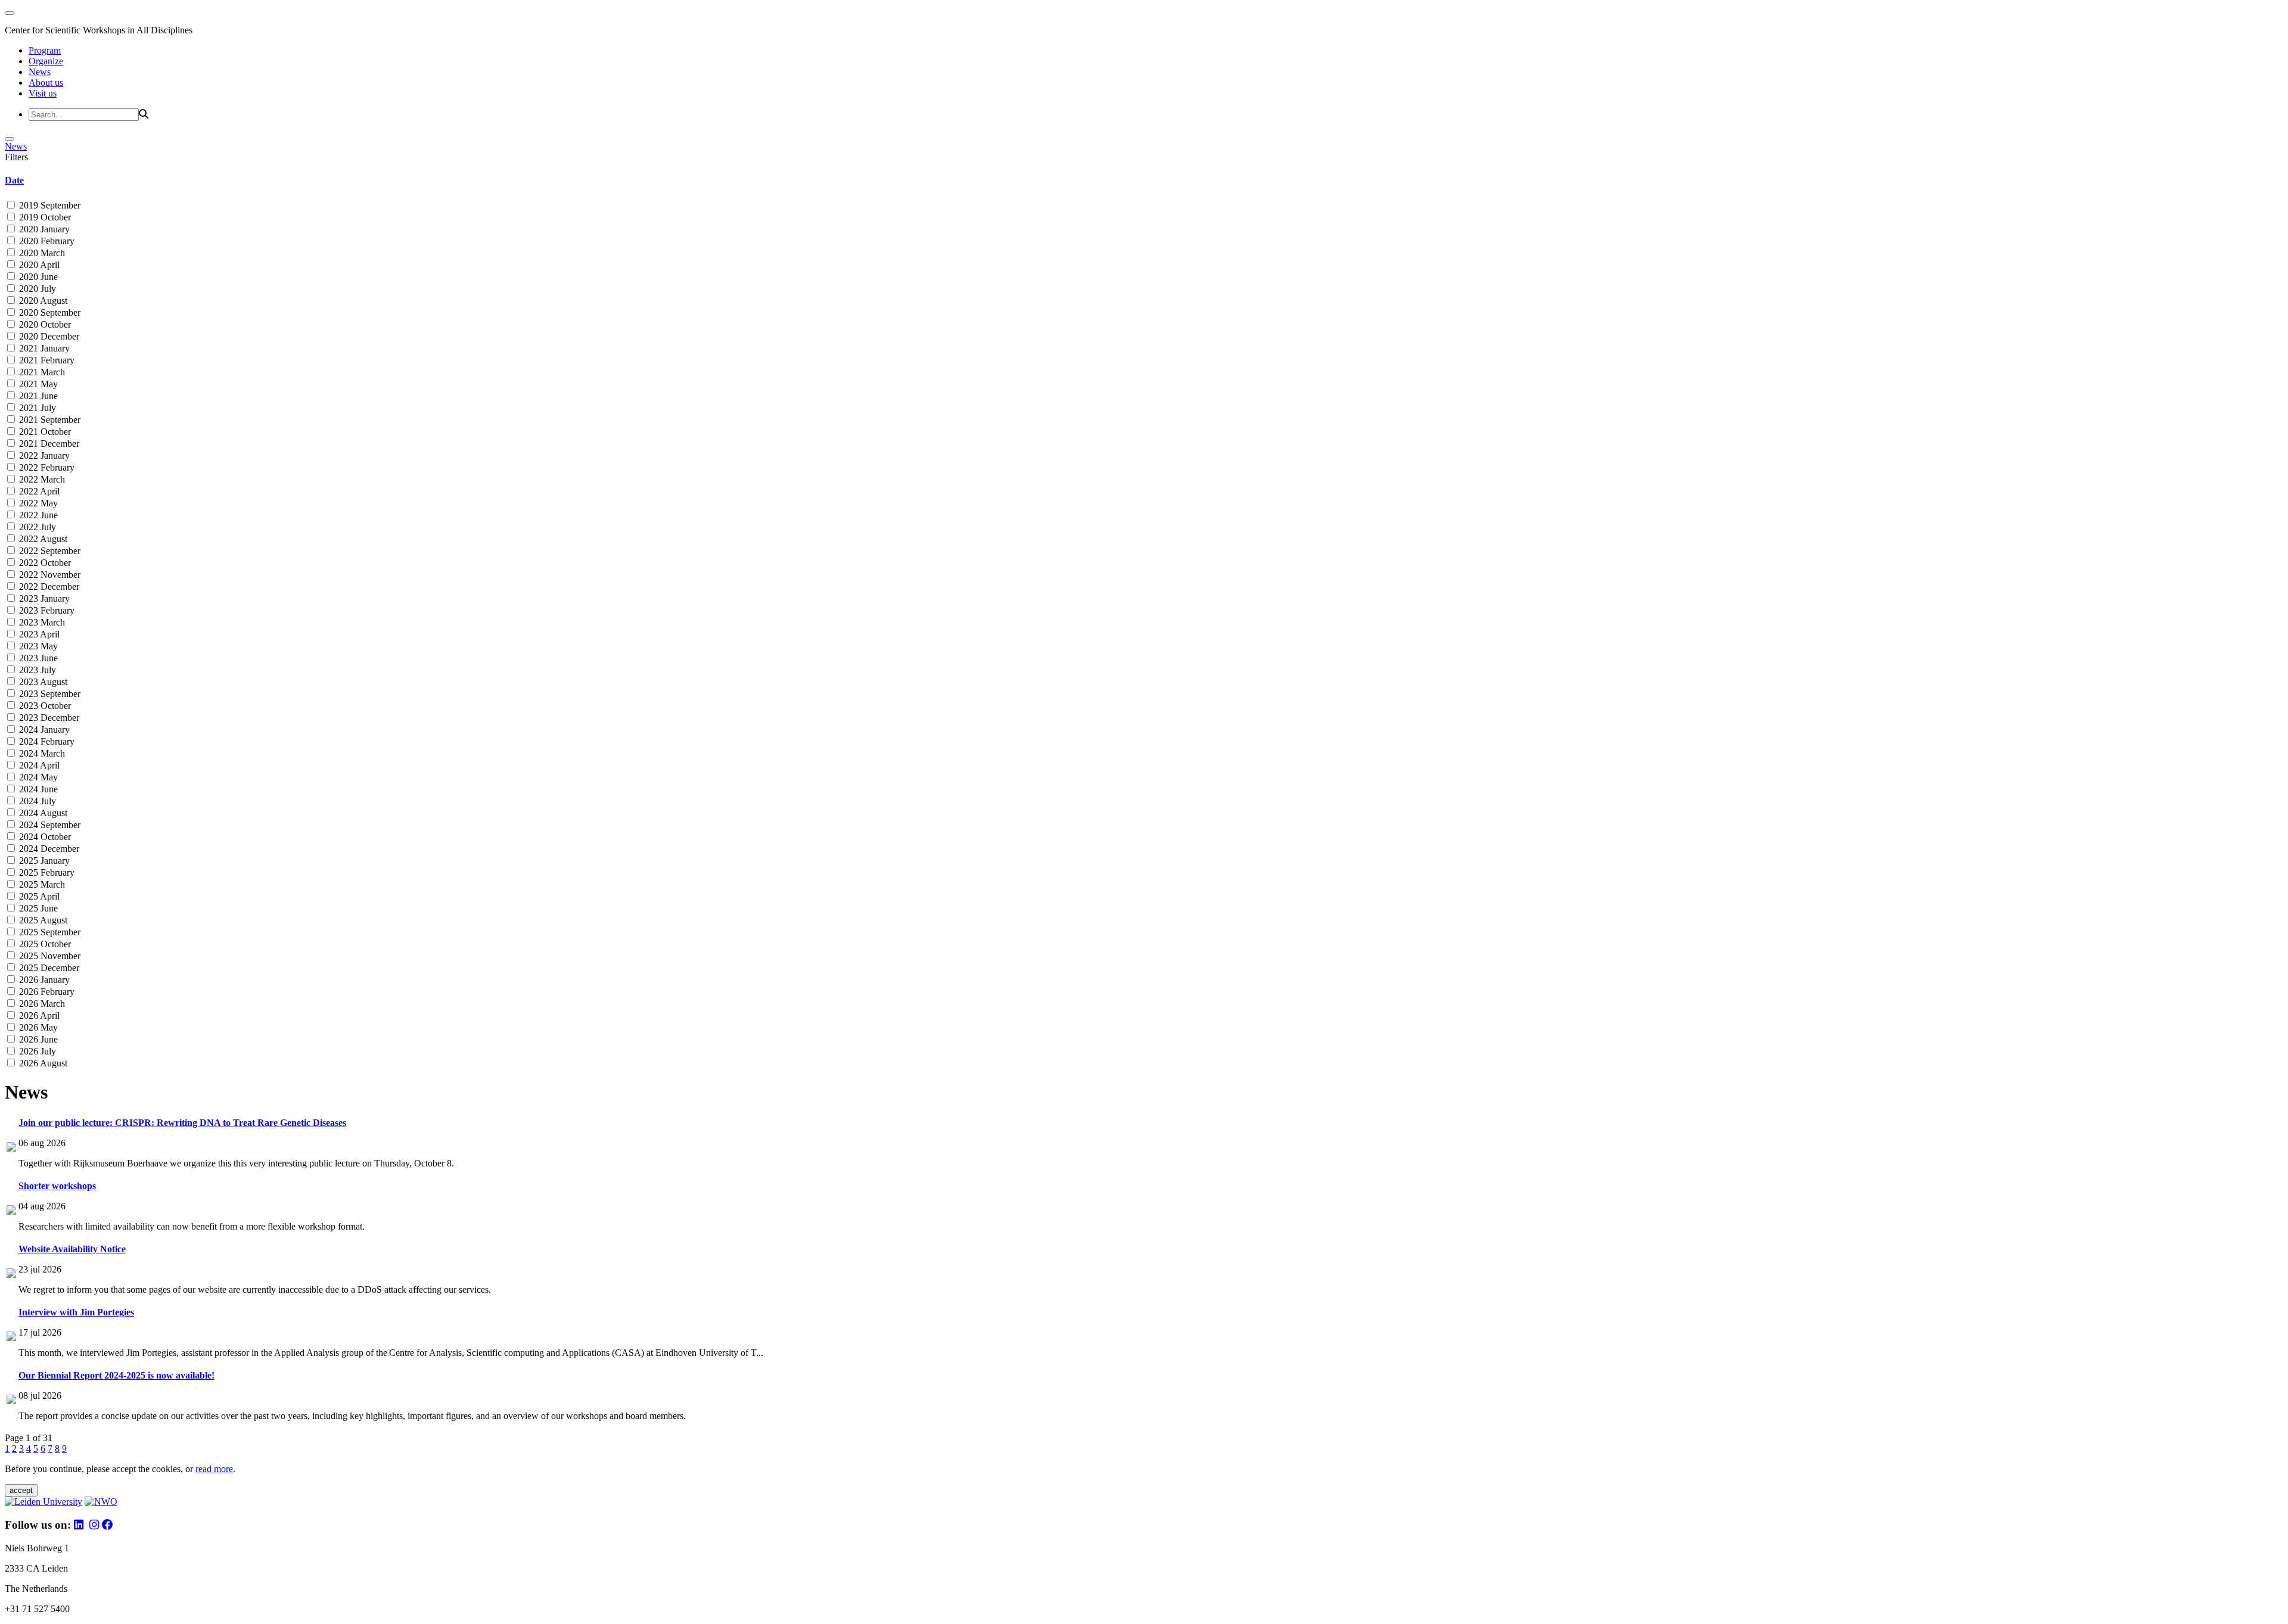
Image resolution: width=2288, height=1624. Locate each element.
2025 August (42, 920)
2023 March (41, 622)
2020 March (41, 253)
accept (21, 1490)
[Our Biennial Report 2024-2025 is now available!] (11, 1401)
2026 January (43, 980)
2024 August (42, 813)
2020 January (43, 229)
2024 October (44, 837)
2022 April (38, 491)
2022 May (37, 503)
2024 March (41, 753)
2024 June (37, 789)
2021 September (49, 420)
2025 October (44, 944)
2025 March (41, 884)
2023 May (37, 646)
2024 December (48, 849)
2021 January (43, 348)
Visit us (43, 93)
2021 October (44, 432)
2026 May (37, 1027)
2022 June (37, 515)
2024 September (49, 825)
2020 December (48, 336)
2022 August (42, 539)
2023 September (49, 694)
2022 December (48, 587)
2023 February (46, 610)
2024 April (38, 765)
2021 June (37, 396)
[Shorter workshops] (11, 1211)
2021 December (48, 444)
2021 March (41, 372)
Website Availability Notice (72, 1249)
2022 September (49, 551)
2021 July (36, 408)
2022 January (43, 455)
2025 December (48, 968)
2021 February (46, 360)
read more (214, 1469)
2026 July (36, 1051)
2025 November (49, 956)
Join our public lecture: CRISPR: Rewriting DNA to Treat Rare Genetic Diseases (182, 1123)
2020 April (38, 265)
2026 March (41, 1004)
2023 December (48, 718)
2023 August (42, 682)
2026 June (37, 1039)
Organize (46, 61)
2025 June (37, 908)
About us (46, 83)
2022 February (46, 467)
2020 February (46, 241)
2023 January (43, 598)
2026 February (46, 992)
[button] (1144, 181)
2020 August (42, 301)
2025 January (43, 861)
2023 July (36, 670)
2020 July (36, 289)
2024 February (46, 741)
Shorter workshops (57, 1186)
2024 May (37, 777)
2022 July (36, 527)
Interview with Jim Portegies (76, 1312)
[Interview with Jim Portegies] (11, 1338)
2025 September (49, 932)
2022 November (49, 575)
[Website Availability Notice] (11, 1275)
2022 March (41, 479)
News (40, 72)
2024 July (36, 801)
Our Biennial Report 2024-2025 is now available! (116, 1375)
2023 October (44, 706)
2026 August (42, 1063)
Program (45, 50)
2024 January (43, 729)
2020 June (37, 277)
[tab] (1144, 181)
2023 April (38, 634)
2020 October (44, 324)
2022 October (44, 563)
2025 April (38, 896)
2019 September (49, 205)
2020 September (49, 312)
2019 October (44, 217)
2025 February (46, 872)
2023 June (37, 658)
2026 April (38, 1015)
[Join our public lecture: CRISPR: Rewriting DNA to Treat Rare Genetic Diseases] (11, 1148)
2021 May (37, 384)
